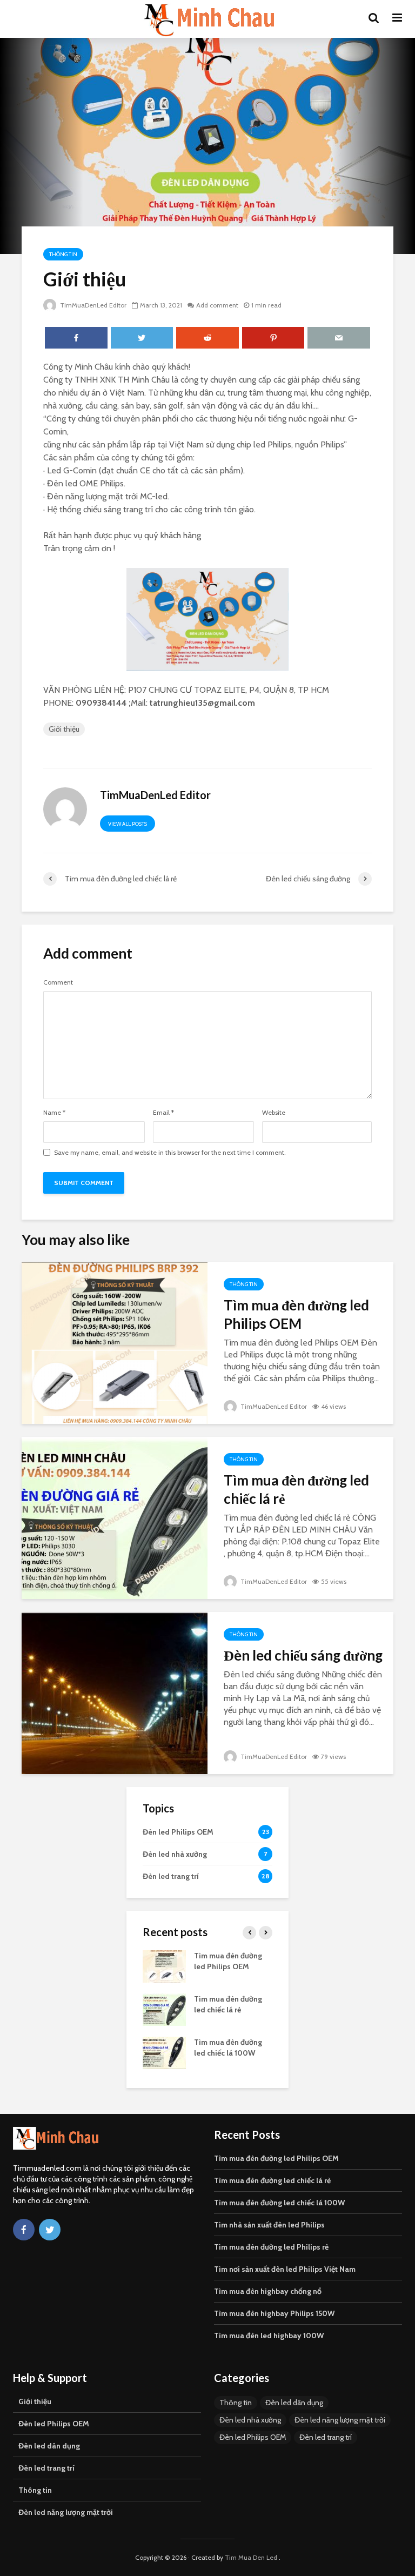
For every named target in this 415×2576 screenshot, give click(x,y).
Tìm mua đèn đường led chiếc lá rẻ (296, 1489)
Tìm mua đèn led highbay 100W (269, 2336)
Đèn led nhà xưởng (250, 2420)
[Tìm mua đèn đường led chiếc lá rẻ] (115, 1517)
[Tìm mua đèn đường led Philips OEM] (115, 1342)
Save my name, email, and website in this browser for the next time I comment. (170, 1153)
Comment (58, 982)
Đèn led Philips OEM (54, 2424)
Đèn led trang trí (46, 2468)
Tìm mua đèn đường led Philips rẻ (271, 2247)
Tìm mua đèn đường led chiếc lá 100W (279, 2203)
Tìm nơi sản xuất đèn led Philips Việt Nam (285, 2269)
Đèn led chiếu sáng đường (303, 1655)
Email (163, 1113)
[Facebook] (24, 2230)
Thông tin (63, 254)
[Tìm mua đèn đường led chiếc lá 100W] (164, 2052)
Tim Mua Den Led (251, 2557)
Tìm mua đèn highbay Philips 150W (274, 2313)
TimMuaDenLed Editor (92, 305)
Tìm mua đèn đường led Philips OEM (296, 1314)
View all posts (128, 824)
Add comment (217, 305)
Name (54, 1113)
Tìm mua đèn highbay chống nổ (268, 2291)
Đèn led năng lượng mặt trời (66, 2512)
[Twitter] (50, 2230)
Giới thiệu (64, 729)
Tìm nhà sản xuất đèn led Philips (269, 2225)
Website (274, 1113)
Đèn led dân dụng (49, 2446)
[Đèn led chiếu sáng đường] (115, 1692)
